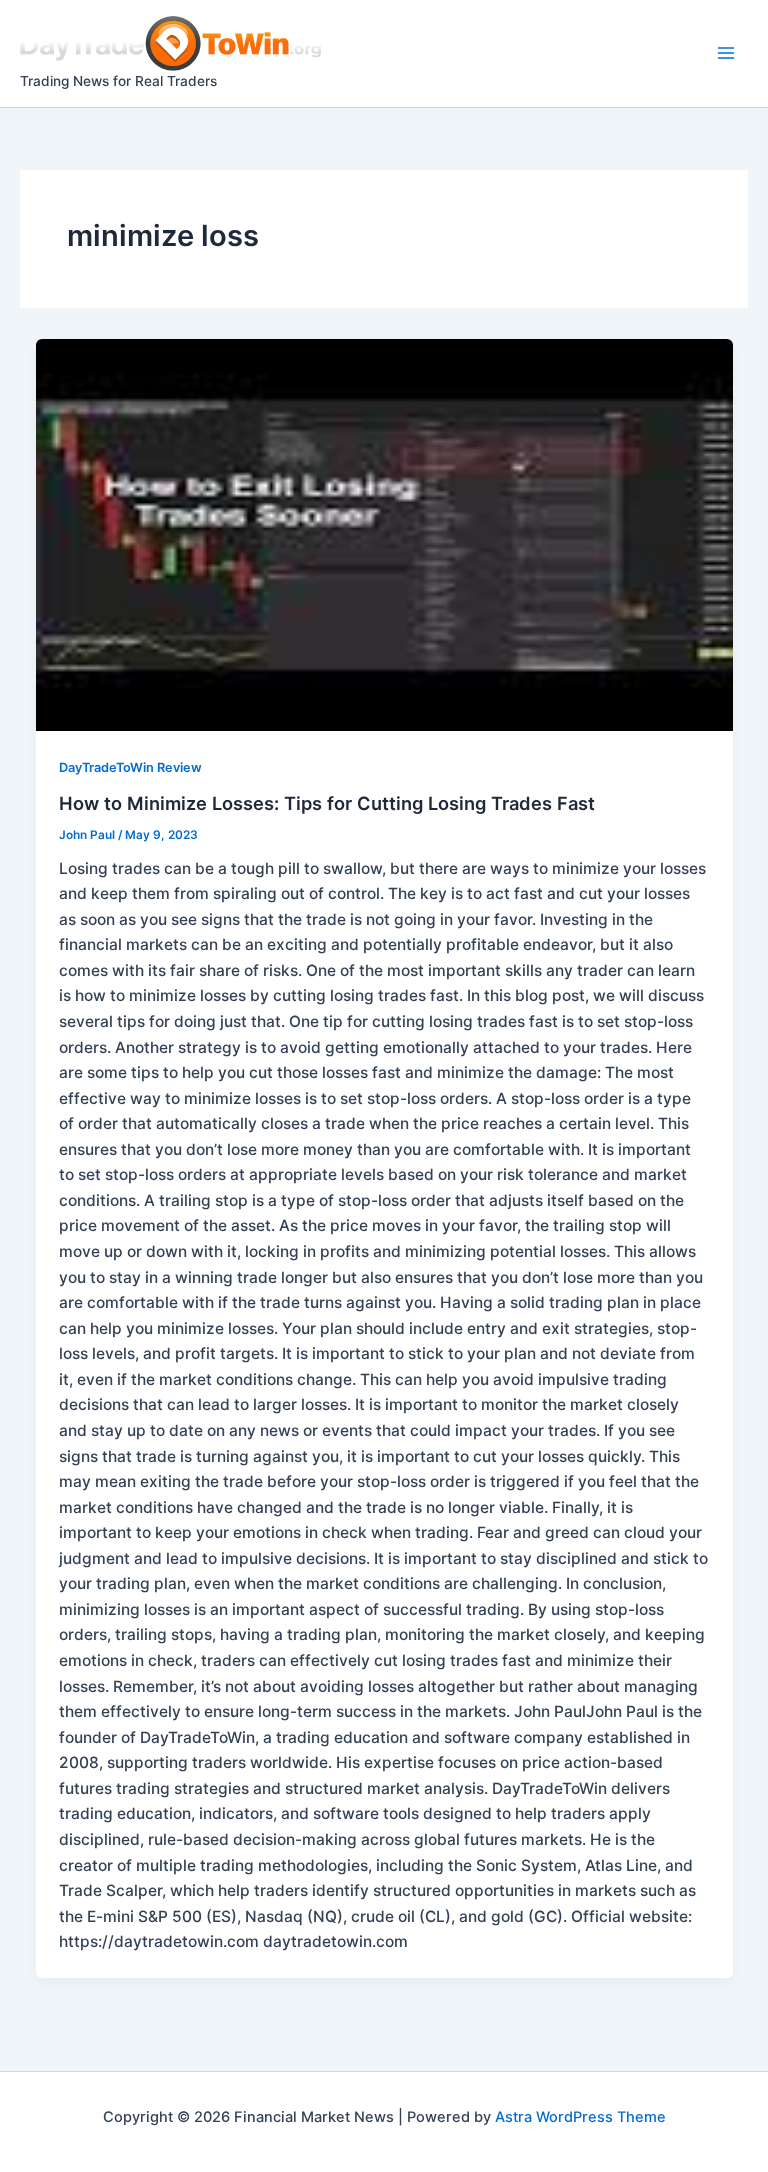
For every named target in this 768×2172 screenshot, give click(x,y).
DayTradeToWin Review (130, 767)
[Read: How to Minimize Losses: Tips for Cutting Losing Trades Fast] (384, 535)
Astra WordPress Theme (580, 2117)
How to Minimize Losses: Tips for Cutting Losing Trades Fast (327, 803)
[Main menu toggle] (726, 53)
